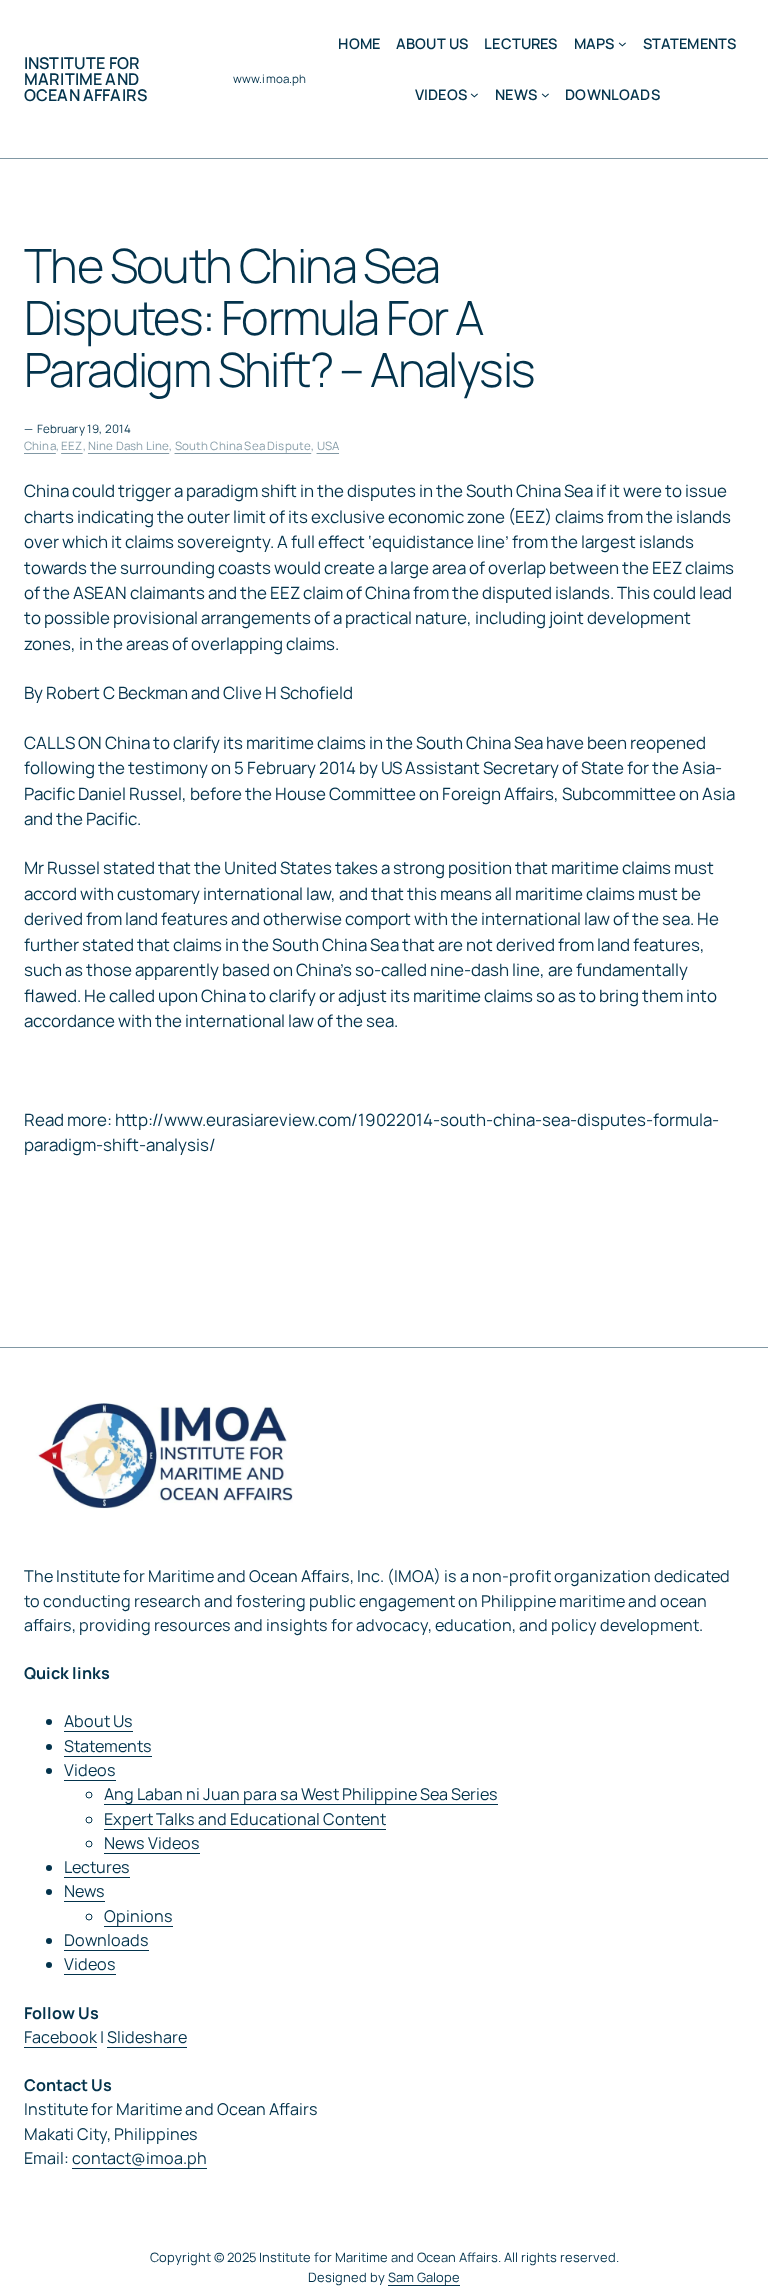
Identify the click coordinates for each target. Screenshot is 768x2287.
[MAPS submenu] (622, 43)
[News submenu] (545, 94)
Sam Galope (424, 2277)
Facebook (60, 2037)
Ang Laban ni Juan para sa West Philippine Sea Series (301, 1794)
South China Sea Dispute (243, 445)
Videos (90, 1770)
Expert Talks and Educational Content (245, 1819)
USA (328, 445)
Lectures (97, 1867)
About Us (98, 1721)
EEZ (71, 445)
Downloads (106, 1940)
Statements (108, 1746)
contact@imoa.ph (139, 2158)
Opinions (138, 1916)
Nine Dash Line (128, 445)
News (84, 1891)
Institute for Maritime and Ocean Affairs (85, 79)
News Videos (152, 1843)
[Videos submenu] (474, 94)
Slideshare (147, 2037)
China (40, 445)
